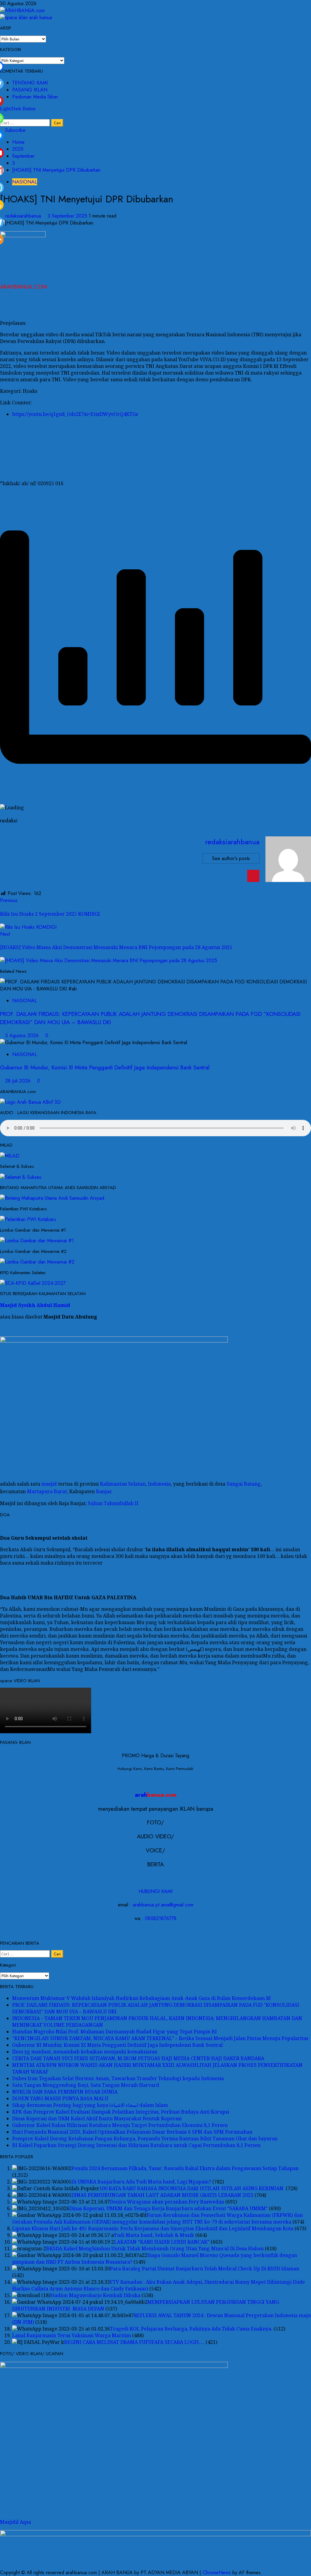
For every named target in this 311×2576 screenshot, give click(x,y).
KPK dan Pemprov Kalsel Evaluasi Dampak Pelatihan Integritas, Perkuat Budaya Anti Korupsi (121, 2112)
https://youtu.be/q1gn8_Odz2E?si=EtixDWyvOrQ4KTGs (75, 414)
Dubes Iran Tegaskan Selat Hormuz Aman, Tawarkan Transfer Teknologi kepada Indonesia (118, 2078)
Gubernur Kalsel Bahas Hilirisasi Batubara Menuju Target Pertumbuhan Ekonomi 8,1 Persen (120, 2125)
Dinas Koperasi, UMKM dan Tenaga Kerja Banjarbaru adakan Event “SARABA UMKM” (169, 2208)
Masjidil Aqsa (15, 2522)
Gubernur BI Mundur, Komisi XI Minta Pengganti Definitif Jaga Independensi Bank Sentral (105, 1067)
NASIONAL (25, 182)
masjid (49, 1484)
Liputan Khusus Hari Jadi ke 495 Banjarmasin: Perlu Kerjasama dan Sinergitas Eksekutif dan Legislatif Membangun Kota (153, 2228)
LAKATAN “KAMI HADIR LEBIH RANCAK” (162, 2242)
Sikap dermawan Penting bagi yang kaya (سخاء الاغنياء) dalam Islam (90, 2105)
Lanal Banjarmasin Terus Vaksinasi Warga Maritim (72, 2335)
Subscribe (15, 130)
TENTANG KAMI (30, 83)
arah (156, 1795)
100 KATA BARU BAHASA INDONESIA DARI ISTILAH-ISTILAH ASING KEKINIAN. (192, 2188)
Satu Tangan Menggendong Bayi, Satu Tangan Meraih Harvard (86, 2085)
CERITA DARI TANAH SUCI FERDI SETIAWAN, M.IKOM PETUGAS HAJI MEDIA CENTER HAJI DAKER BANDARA (138, 2058)
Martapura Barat (47, 1492)
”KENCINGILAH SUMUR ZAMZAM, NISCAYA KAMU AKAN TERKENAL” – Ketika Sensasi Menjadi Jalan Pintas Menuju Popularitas (160, 2038)
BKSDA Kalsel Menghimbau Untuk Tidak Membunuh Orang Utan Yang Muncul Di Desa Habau (155, 2248)
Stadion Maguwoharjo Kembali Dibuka (95, 2295)
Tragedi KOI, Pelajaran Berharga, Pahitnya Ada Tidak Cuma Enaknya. (191, 2329)
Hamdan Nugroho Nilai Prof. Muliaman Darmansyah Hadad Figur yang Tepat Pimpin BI (114, 2032)
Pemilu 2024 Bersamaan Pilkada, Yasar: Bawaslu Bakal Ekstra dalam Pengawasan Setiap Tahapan (185, 2168)
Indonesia (159, 1484)
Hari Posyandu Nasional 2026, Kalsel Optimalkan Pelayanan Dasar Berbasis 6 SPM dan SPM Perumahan (132, 2132)
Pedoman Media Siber (35, 97)
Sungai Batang (244, 1484)
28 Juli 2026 (19, 1081)
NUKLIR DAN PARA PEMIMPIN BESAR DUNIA (65, 2092)
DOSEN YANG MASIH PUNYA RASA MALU (60, 2098)
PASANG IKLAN (30, 90)
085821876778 (161, 1918)
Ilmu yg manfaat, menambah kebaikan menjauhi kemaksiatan (85, 2052)
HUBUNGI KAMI (155, 1891)
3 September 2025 (68, 216)
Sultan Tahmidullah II (113, 1503)
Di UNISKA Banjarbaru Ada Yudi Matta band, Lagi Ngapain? (141, 2182)
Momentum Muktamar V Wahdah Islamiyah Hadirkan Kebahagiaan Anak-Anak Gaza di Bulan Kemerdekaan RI (142, 1998)
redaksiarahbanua (24, 216)
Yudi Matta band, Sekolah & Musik (154, 2235)
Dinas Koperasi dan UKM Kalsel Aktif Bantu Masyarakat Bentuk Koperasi (97, 2118)
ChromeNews (217, 2573)
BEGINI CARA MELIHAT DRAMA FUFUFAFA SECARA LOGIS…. (134, 2342)
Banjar (104, 1492)
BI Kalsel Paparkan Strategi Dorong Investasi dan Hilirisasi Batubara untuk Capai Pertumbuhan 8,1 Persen (136, 2145)
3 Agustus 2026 (23, 1036)
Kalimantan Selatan (123, 1484)
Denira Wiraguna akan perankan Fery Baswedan (167, 2202)
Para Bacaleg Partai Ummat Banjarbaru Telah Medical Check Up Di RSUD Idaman (205, 2269)
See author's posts (231, 858)
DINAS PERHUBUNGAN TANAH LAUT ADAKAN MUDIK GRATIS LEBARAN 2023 (162, 2195)
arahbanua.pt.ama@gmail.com (163, 1905)
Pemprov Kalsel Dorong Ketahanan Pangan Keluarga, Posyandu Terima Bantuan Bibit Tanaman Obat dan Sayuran (145, 2139)
